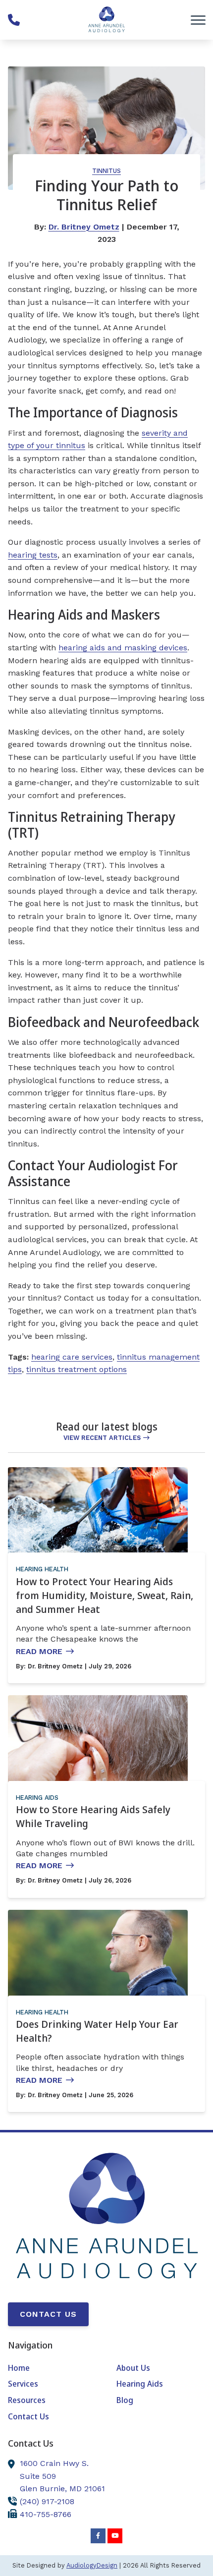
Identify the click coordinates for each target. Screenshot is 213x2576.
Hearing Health (42, 1569)
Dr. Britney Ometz (84, 227)
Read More (39, 1651)
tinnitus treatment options (77, 1369)
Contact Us (48, 2314)
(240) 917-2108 (47, 2501)
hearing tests (33, 555)
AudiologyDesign (92, 2565)
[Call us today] (14, 20)
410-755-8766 (46, 2514)
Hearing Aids (37, 1798)
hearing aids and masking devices (123, 648)
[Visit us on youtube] (115, 2536)
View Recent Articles (102, 1438)
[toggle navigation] (198, 20)
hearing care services (72, 1357)
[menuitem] (52, 2368)
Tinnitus (106, 171)
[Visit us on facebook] (98, 2536)
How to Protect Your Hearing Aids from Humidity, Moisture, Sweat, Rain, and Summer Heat (105, 1595)
